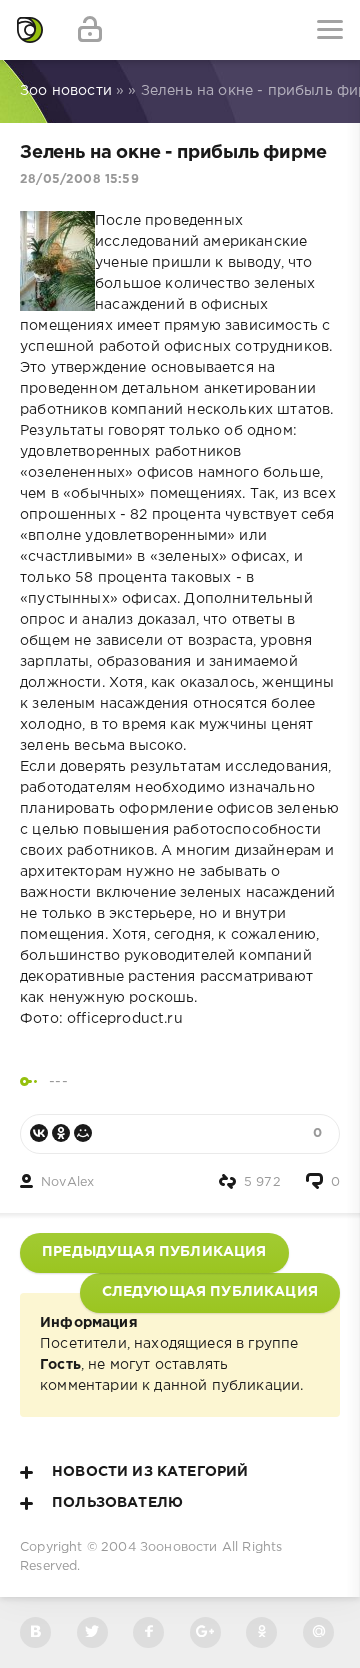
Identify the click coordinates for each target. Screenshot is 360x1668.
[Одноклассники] (61, 1133)
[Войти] (90, 30)
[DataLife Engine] (30, 30)
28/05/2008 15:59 (79, 179)
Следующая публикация (210, 1292)
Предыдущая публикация (154, 1252)
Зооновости (179, 1547)
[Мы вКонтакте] (35, 1632)
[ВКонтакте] (39, 1133)
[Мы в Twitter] (92, 1632)
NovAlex (67, 1182)
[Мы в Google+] (205, 1632)
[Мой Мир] (83, 1133)
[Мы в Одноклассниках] (261, 1632)
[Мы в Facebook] (148, 1632)
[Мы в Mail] (318, 1632)
